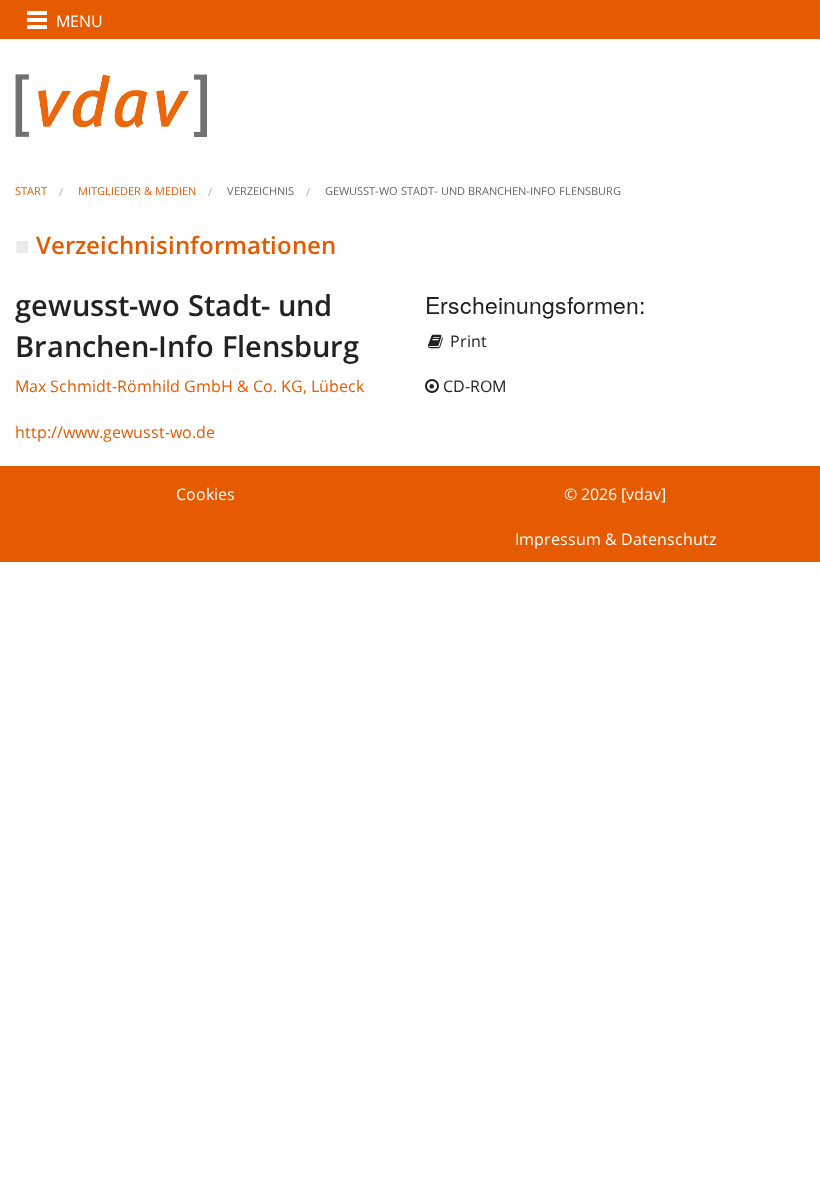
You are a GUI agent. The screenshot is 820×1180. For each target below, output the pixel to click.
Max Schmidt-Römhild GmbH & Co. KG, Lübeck (189, 386)
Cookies (205, 494)
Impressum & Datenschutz (615, 539)
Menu (79, 21)
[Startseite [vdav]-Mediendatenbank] (410, 121)
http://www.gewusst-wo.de (115, 432)
